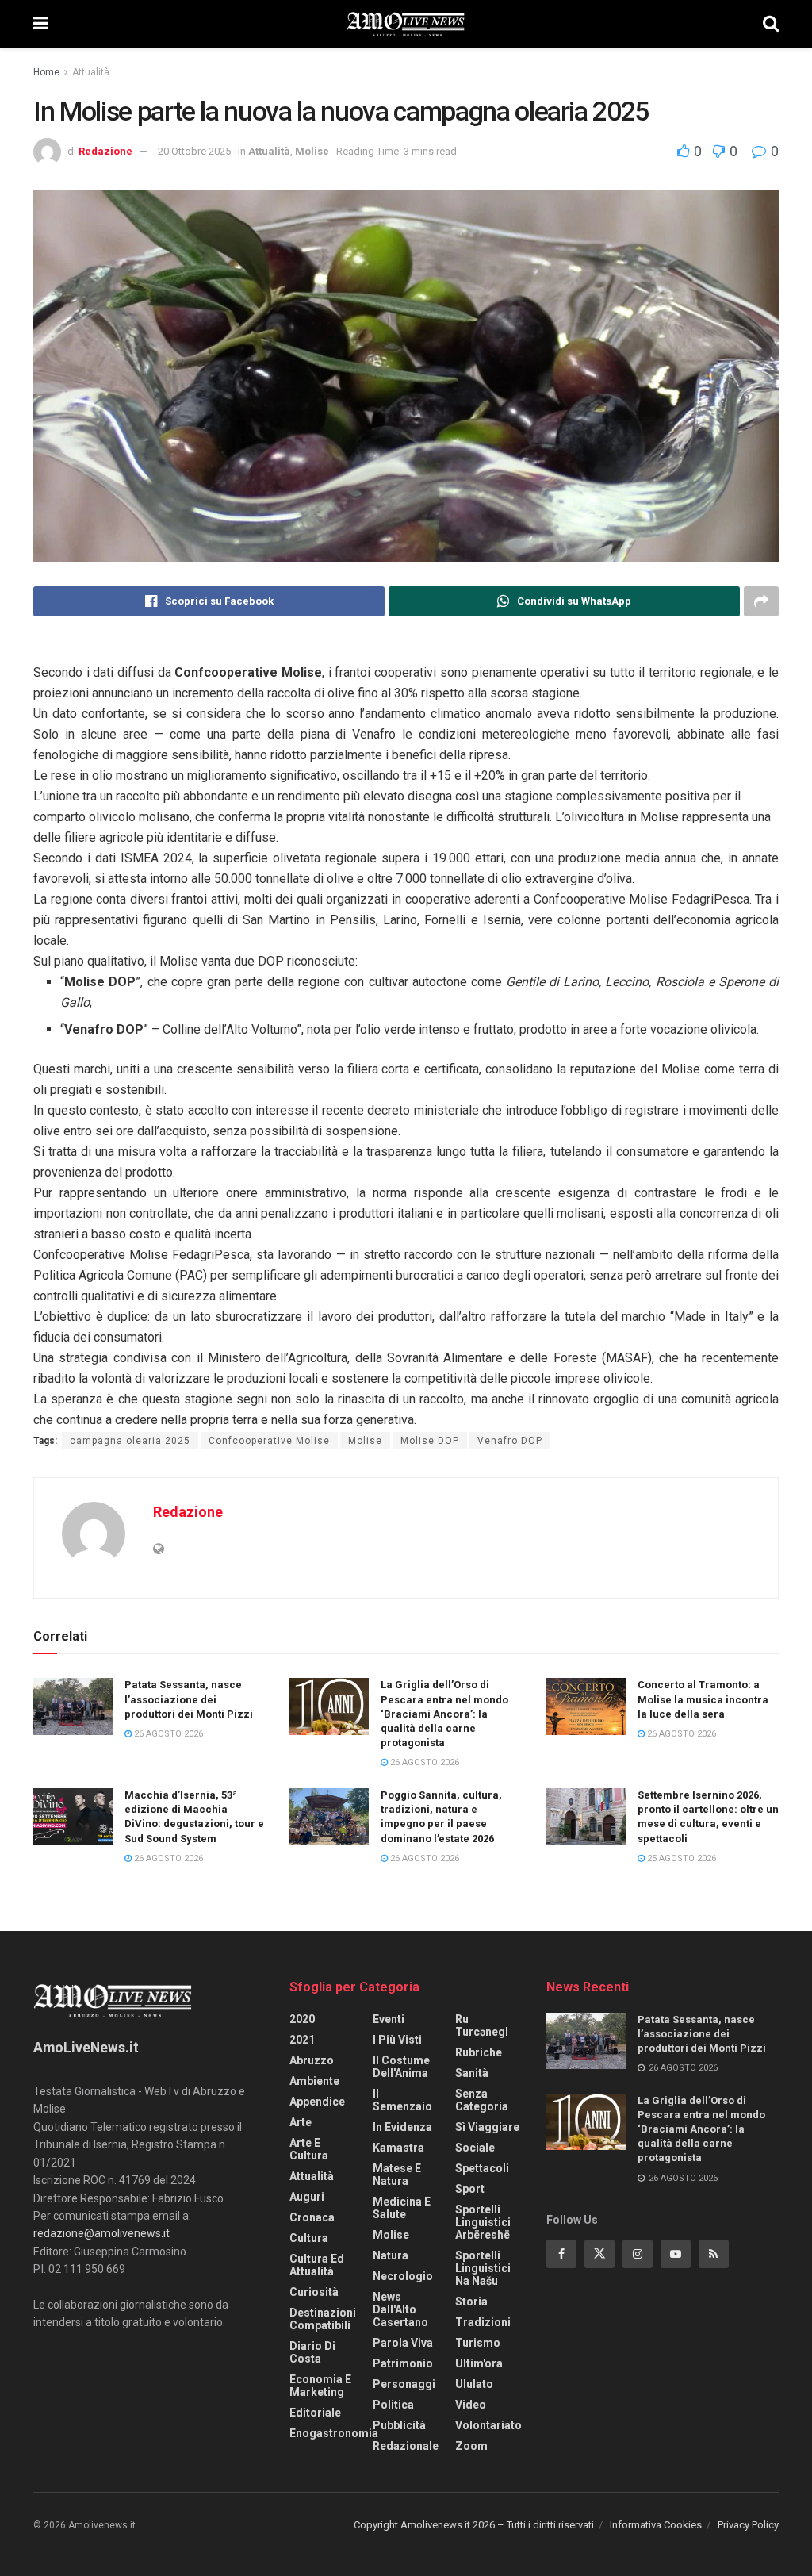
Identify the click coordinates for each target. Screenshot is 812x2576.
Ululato (474, 2384)
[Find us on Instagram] (638, 2254)
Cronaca (312, 2217)
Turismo (478, 2343)
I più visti (397, 2040)
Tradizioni (483, 2322)
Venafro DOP (510, 1441)
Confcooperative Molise (269, 1441)
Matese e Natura (397, 2175)
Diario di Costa (312, 2352)
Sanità (472, 2073)
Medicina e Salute (402, 2208)
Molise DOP (430, 1441)
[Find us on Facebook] (561, 2254)
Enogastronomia (334, 2433)
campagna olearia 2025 (130, 1441)
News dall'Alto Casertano (400, 2309)
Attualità (91, 72)
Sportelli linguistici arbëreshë (483, 2222)
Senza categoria (482, 2100)
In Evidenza (402, 2127)
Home (46, 72)
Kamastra (398, 2148)
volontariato (488, 2425)
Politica (393, 2405)
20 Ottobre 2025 (194, 151)
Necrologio (403, 2276)
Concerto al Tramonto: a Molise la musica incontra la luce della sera (703, 1699)
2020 (302, 2019)
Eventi (389, 2019)
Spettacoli (482, 2168)
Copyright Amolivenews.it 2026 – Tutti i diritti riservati (474, 2525)
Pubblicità (399, 2425)
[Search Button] (771, 24)
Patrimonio (403, 2363)
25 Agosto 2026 (680, 1858)
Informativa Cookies (656, 2525)
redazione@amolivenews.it (101, 2233)
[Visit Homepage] (406, 24)
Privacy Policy (748, 2525)
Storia (471, 2302)
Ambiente (314, 2081)
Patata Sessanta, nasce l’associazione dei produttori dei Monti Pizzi (189, 1699)
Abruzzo (312, 2060)
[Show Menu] (41, 24)
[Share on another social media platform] (761, 601)
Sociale (475, 2148)
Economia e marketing (320, 2386)
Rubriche (479, 2052)
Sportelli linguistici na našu (483, 2268)
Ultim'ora (479, 2363)
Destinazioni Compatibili (323, 2319)
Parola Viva (403, 2343)
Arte (301, 2122)
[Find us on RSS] (714, 2254)
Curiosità (314, 2292)
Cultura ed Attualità (317, 2265)
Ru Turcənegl (482, 2025)
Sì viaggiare (487, 2127)
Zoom (471, 2446)
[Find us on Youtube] (676, 2254)
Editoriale (315, 2413)
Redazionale (406, 2446)
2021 (302, 2040)
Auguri (307, 2197)
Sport (470, 2189)
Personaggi (404, 2384)
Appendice (317, 2102)
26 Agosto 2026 (167, 1734)
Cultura (309, 2238)
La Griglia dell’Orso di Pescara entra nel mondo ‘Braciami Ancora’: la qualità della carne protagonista (444, 1714)
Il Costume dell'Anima (401, 2067)
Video (471, 2405)
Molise (312, 151)
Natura (391, 2255)
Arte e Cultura (309, 2149)
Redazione (105, 151)
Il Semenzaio (402, 2100)
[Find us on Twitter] (599, 2254)
